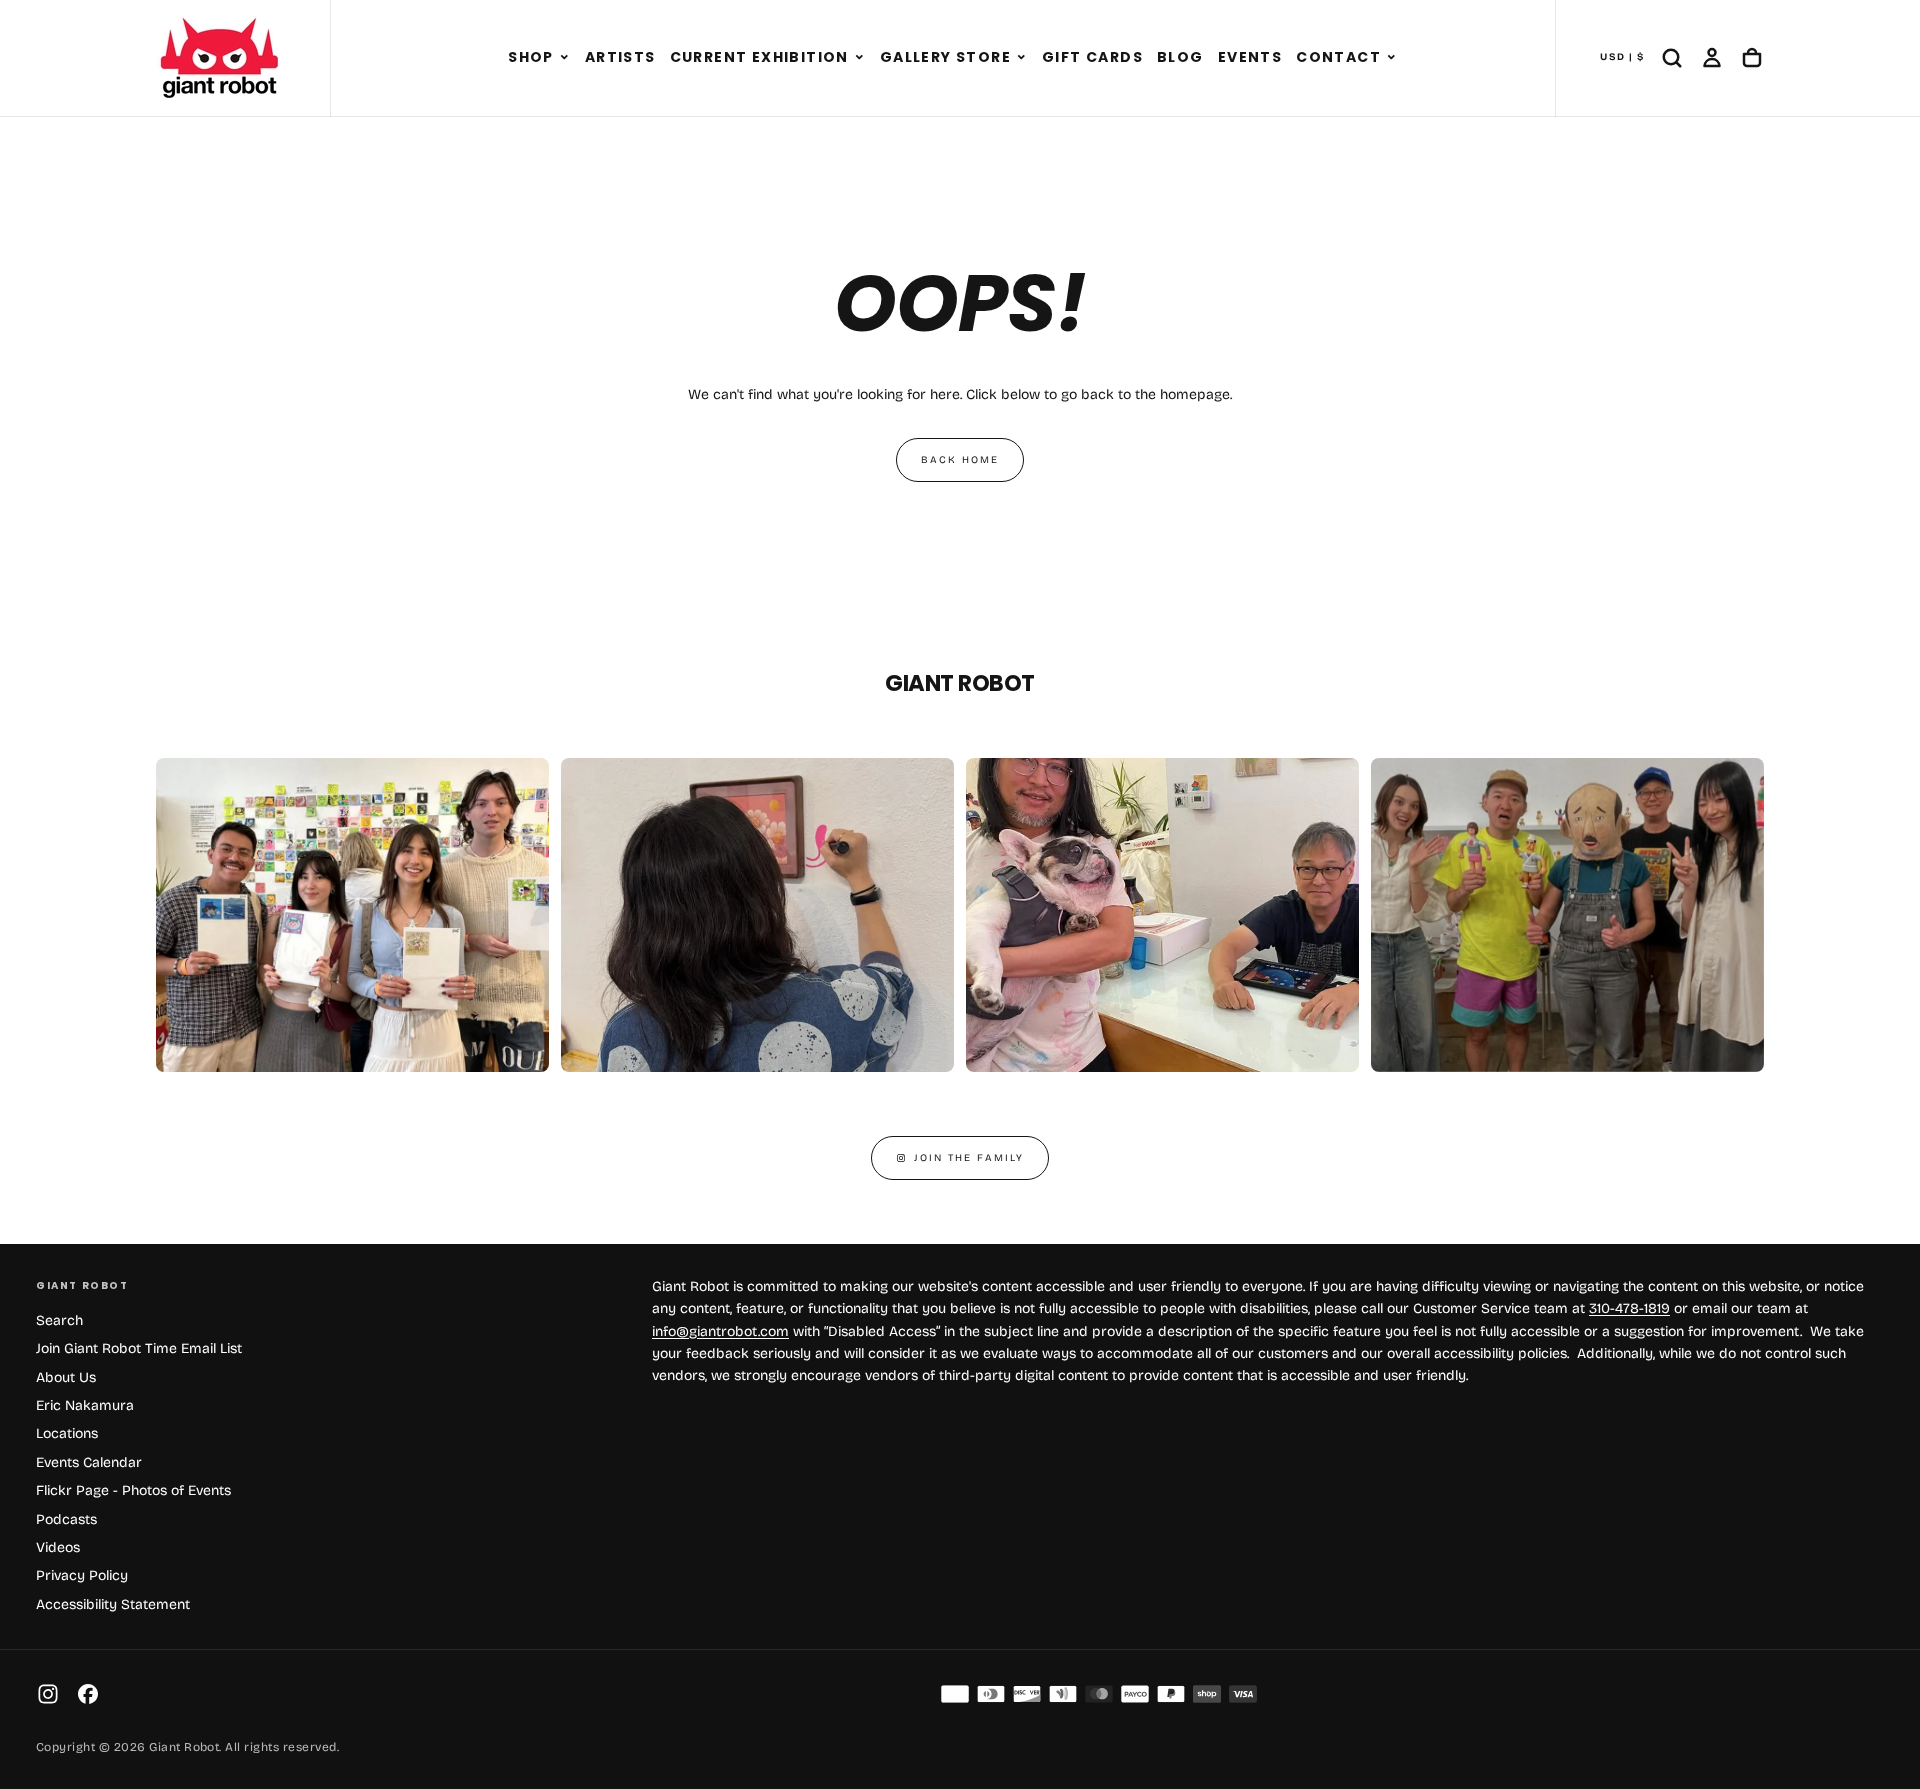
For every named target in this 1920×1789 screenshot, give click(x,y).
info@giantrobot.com (720, 1331)
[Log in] (1712, 58)
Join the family (969, 1158)
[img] (955, 1694)
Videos (58, 1547)
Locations (67, 1433)
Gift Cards (1092, 57)
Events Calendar (89, 1462)
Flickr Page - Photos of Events (133, 1490)
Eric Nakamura (85, 1405)
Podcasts (66, 1519)
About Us (66, 1377)
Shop (531, 57)
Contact (1338, 57)
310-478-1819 (1629, 1308)
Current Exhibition (759, 57)
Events (1250, 57)
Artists (620, 57)
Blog (1180, 57)
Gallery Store (945, 57)
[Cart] (1752, 58)
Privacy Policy (82, 1575)
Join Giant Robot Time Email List (139, 1348)
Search (59, 1320)
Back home (960, 460)
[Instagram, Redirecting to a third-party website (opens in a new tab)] (48, 1694)
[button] (564, 58)
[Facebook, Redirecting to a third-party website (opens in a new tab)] (88, 1694)
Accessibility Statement (113, 1604)
